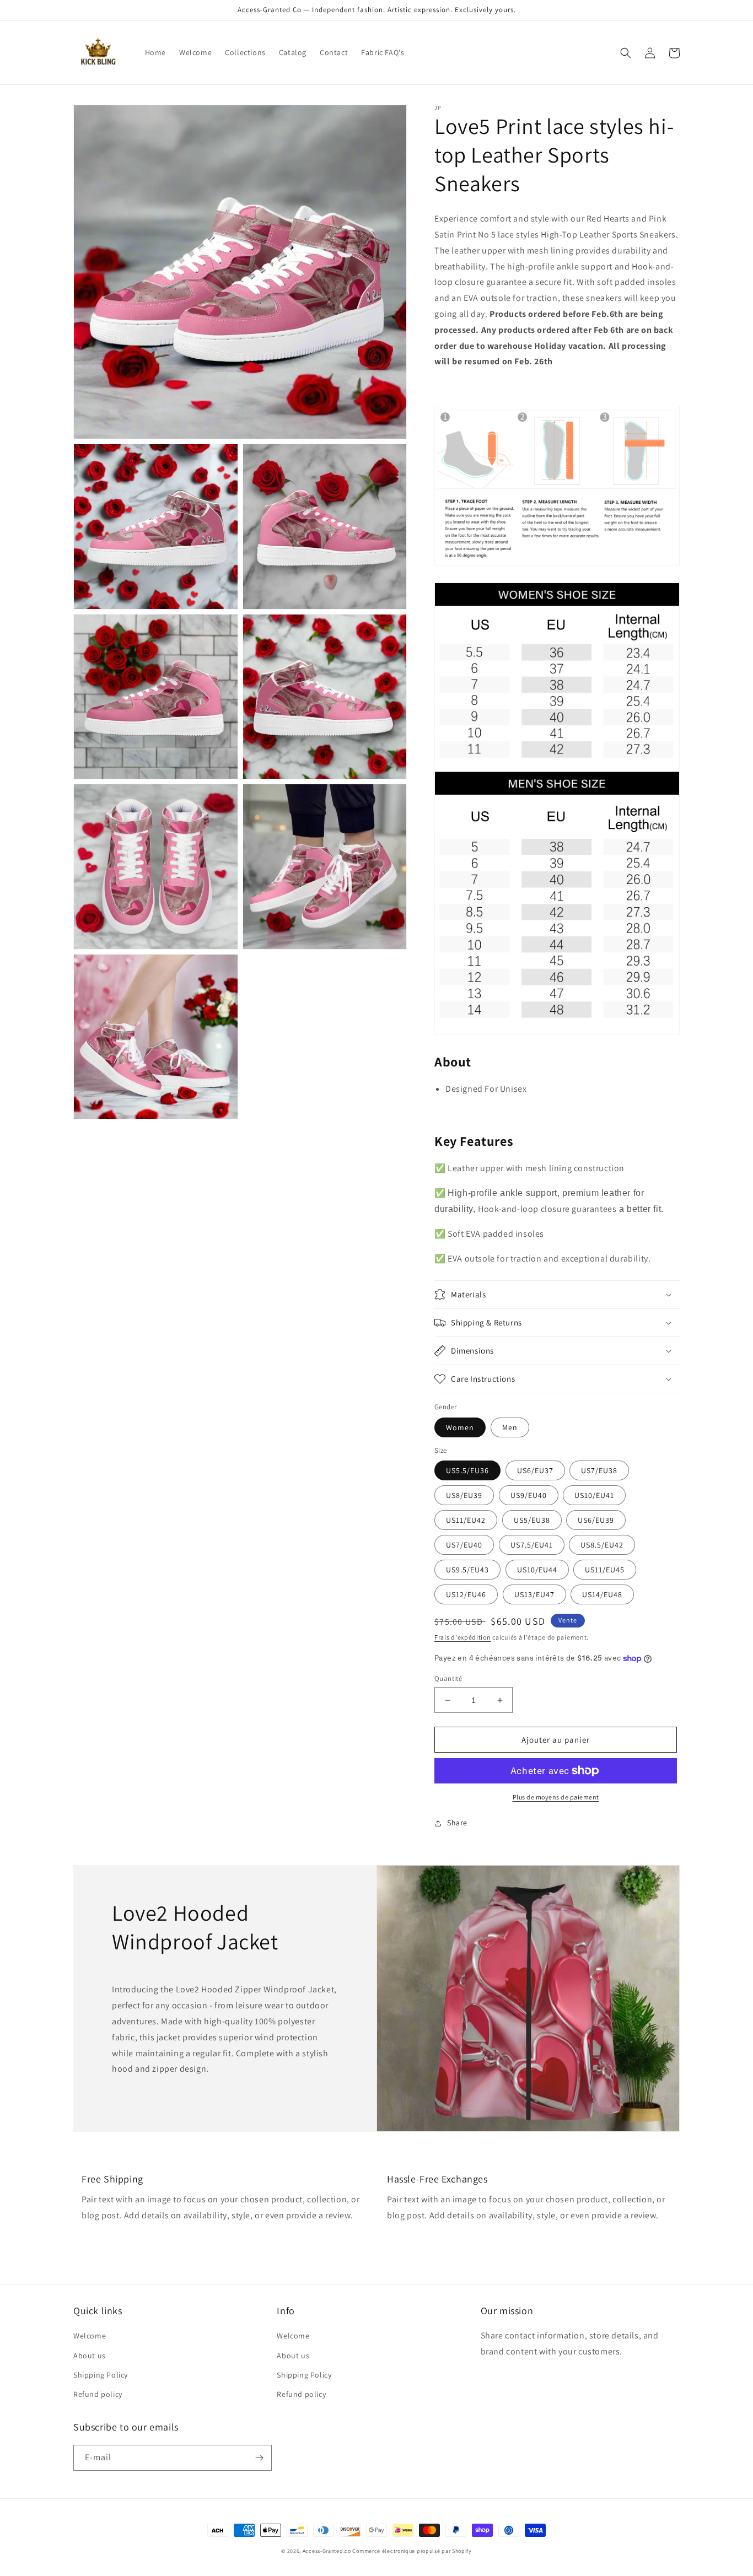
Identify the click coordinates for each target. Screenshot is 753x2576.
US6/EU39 (596, 1520)
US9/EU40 (529, 1495)
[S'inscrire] (259, 2458)
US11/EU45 (605, 1570)
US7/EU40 (464, 1545)
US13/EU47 (534, 1594)
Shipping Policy (101, 2375)
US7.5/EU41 (532, 1545)
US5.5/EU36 (467, 1470)
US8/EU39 (464, 1495)
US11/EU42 (466, 1520)
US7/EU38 (599, 1470)
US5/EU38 (532, 1520)
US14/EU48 (602, 1594)
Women (460, 1427)
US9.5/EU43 (467, 1570)
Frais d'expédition (463, 1637)
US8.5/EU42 (602, 1545)
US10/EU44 (537, 1570)
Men (510, 1427)
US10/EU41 (594, 1495)
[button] (626, 53)
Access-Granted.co (327, 2551)
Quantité (448, 1678)
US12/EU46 (466, 1594)
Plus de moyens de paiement (556, 1797)
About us (90, 2356)
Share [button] (457, 1823)
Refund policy (98, 2394)
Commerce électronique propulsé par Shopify (412, 2551)
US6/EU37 (535, 1470)
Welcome (90, 2336)
